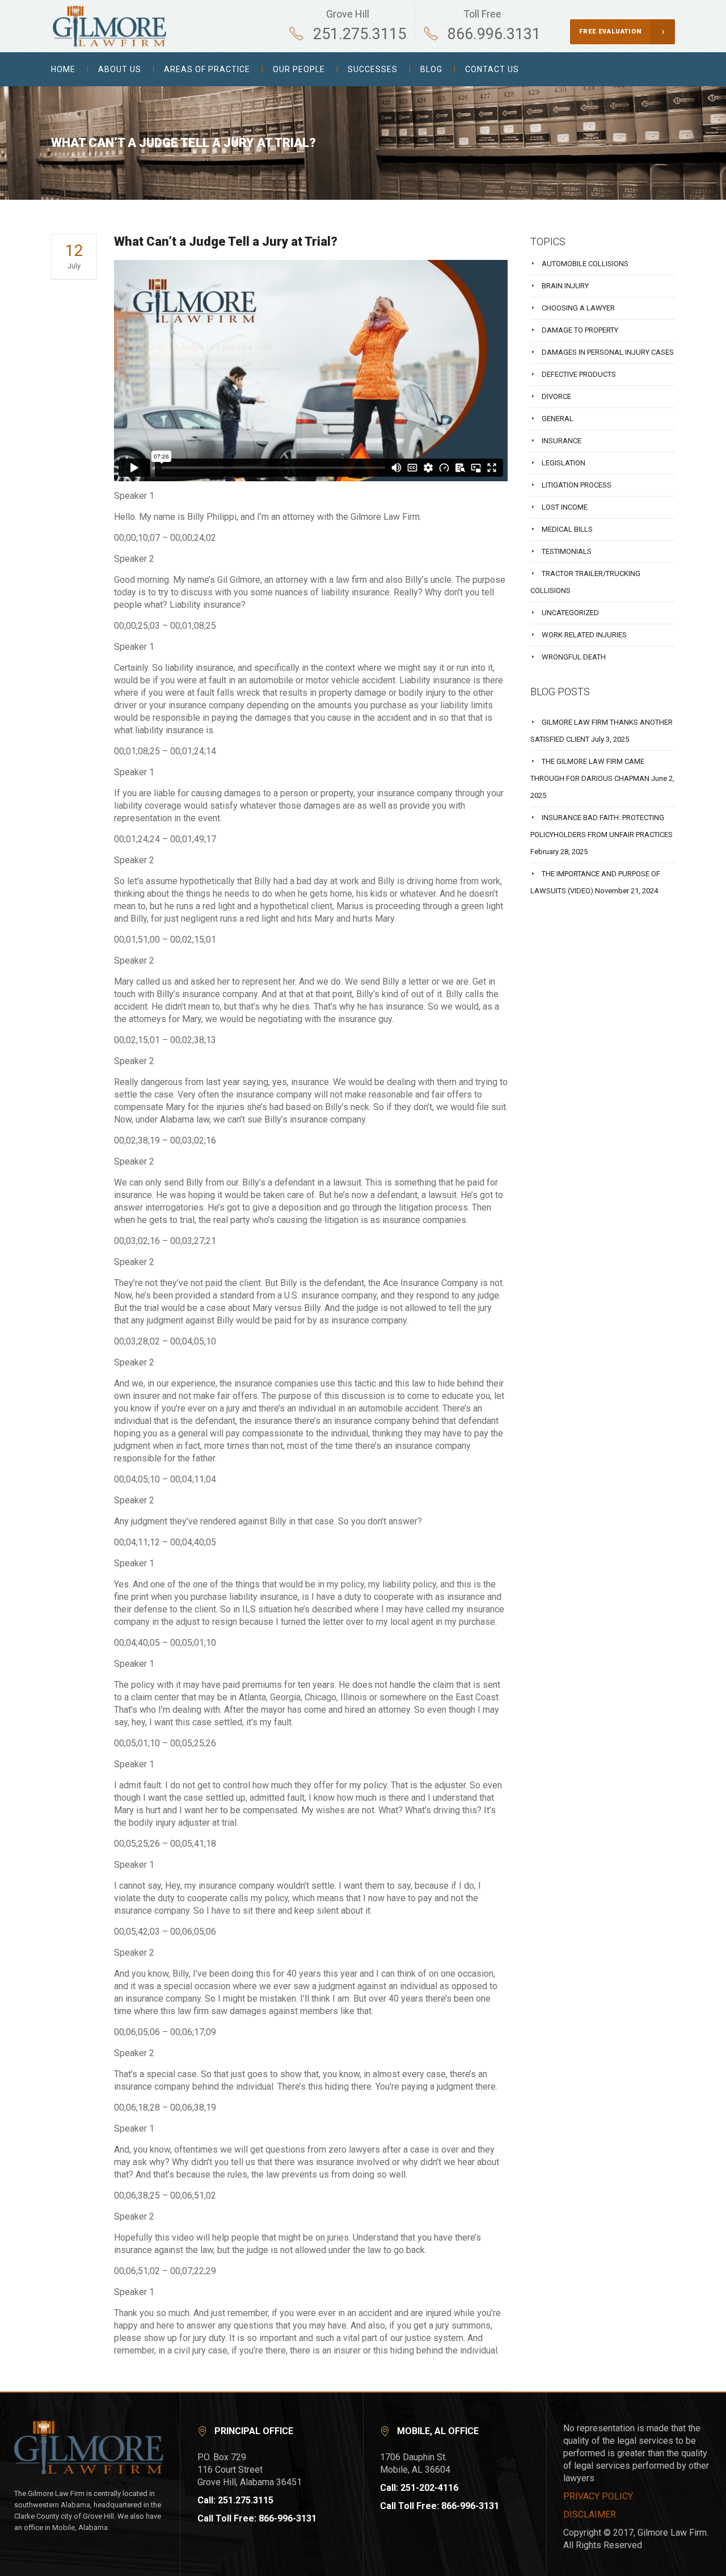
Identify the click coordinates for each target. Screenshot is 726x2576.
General (558, 419)
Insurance (562, 441)
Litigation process (577, 485)
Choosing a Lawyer (578, 308)
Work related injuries (584, 635)
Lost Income (565, 507)
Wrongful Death (574, 657)
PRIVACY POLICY (598, 2496)
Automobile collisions (585, 264)
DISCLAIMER (590, 2514)
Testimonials (567, 551)
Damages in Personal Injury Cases (608, 352)
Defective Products (579, 374)
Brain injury (565, 286)
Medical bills (567, 529)
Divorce (556, 396)
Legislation (564, 463)
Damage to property (580, 330)
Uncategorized (570, 613)
